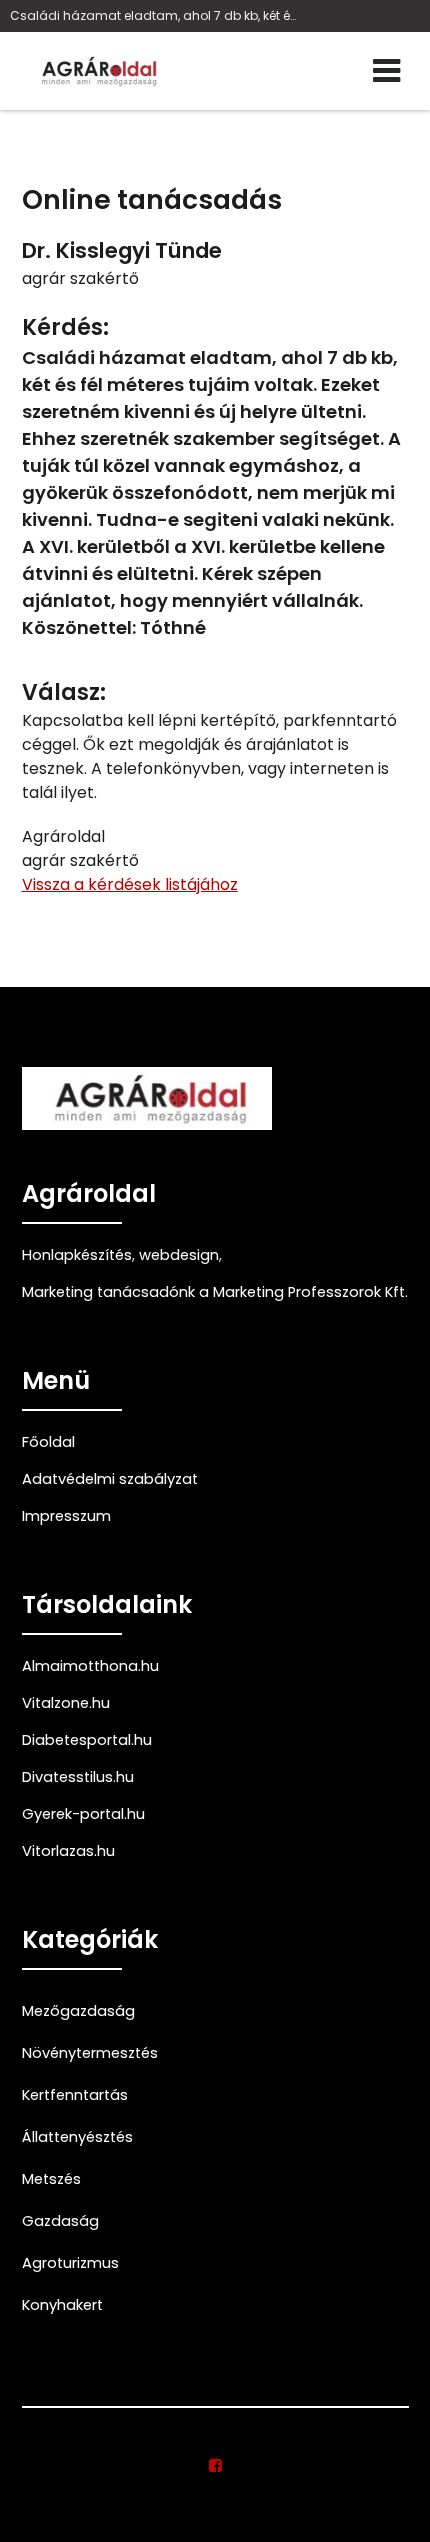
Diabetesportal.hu (87, 1740)
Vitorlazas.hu (68, 1851)
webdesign (179, 1255)
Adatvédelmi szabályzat (110, 1479)
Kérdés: (65, 327)
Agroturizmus (70, 2263)
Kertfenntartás (75, 2095)
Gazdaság (60, 2221)
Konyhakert (62, 2305)
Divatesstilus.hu (78, 1777)
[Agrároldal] (97, 71)
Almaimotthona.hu (90, 1666)
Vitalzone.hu (66, 1703)
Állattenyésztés (77, 2137)
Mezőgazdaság (78, 2011)
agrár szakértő (80, 278)
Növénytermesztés (90, 2053)
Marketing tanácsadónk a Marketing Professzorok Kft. (215, 1292)
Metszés (51, 2179)
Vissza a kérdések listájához (130, 884)
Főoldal (48, 1442)
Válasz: (64, 692)
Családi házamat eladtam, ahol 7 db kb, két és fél (153, 15)
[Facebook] (215, 2466)
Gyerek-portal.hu (83, 1814)
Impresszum (66, 1516)
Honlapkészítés (77, 1255)
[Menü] (386, 71)
